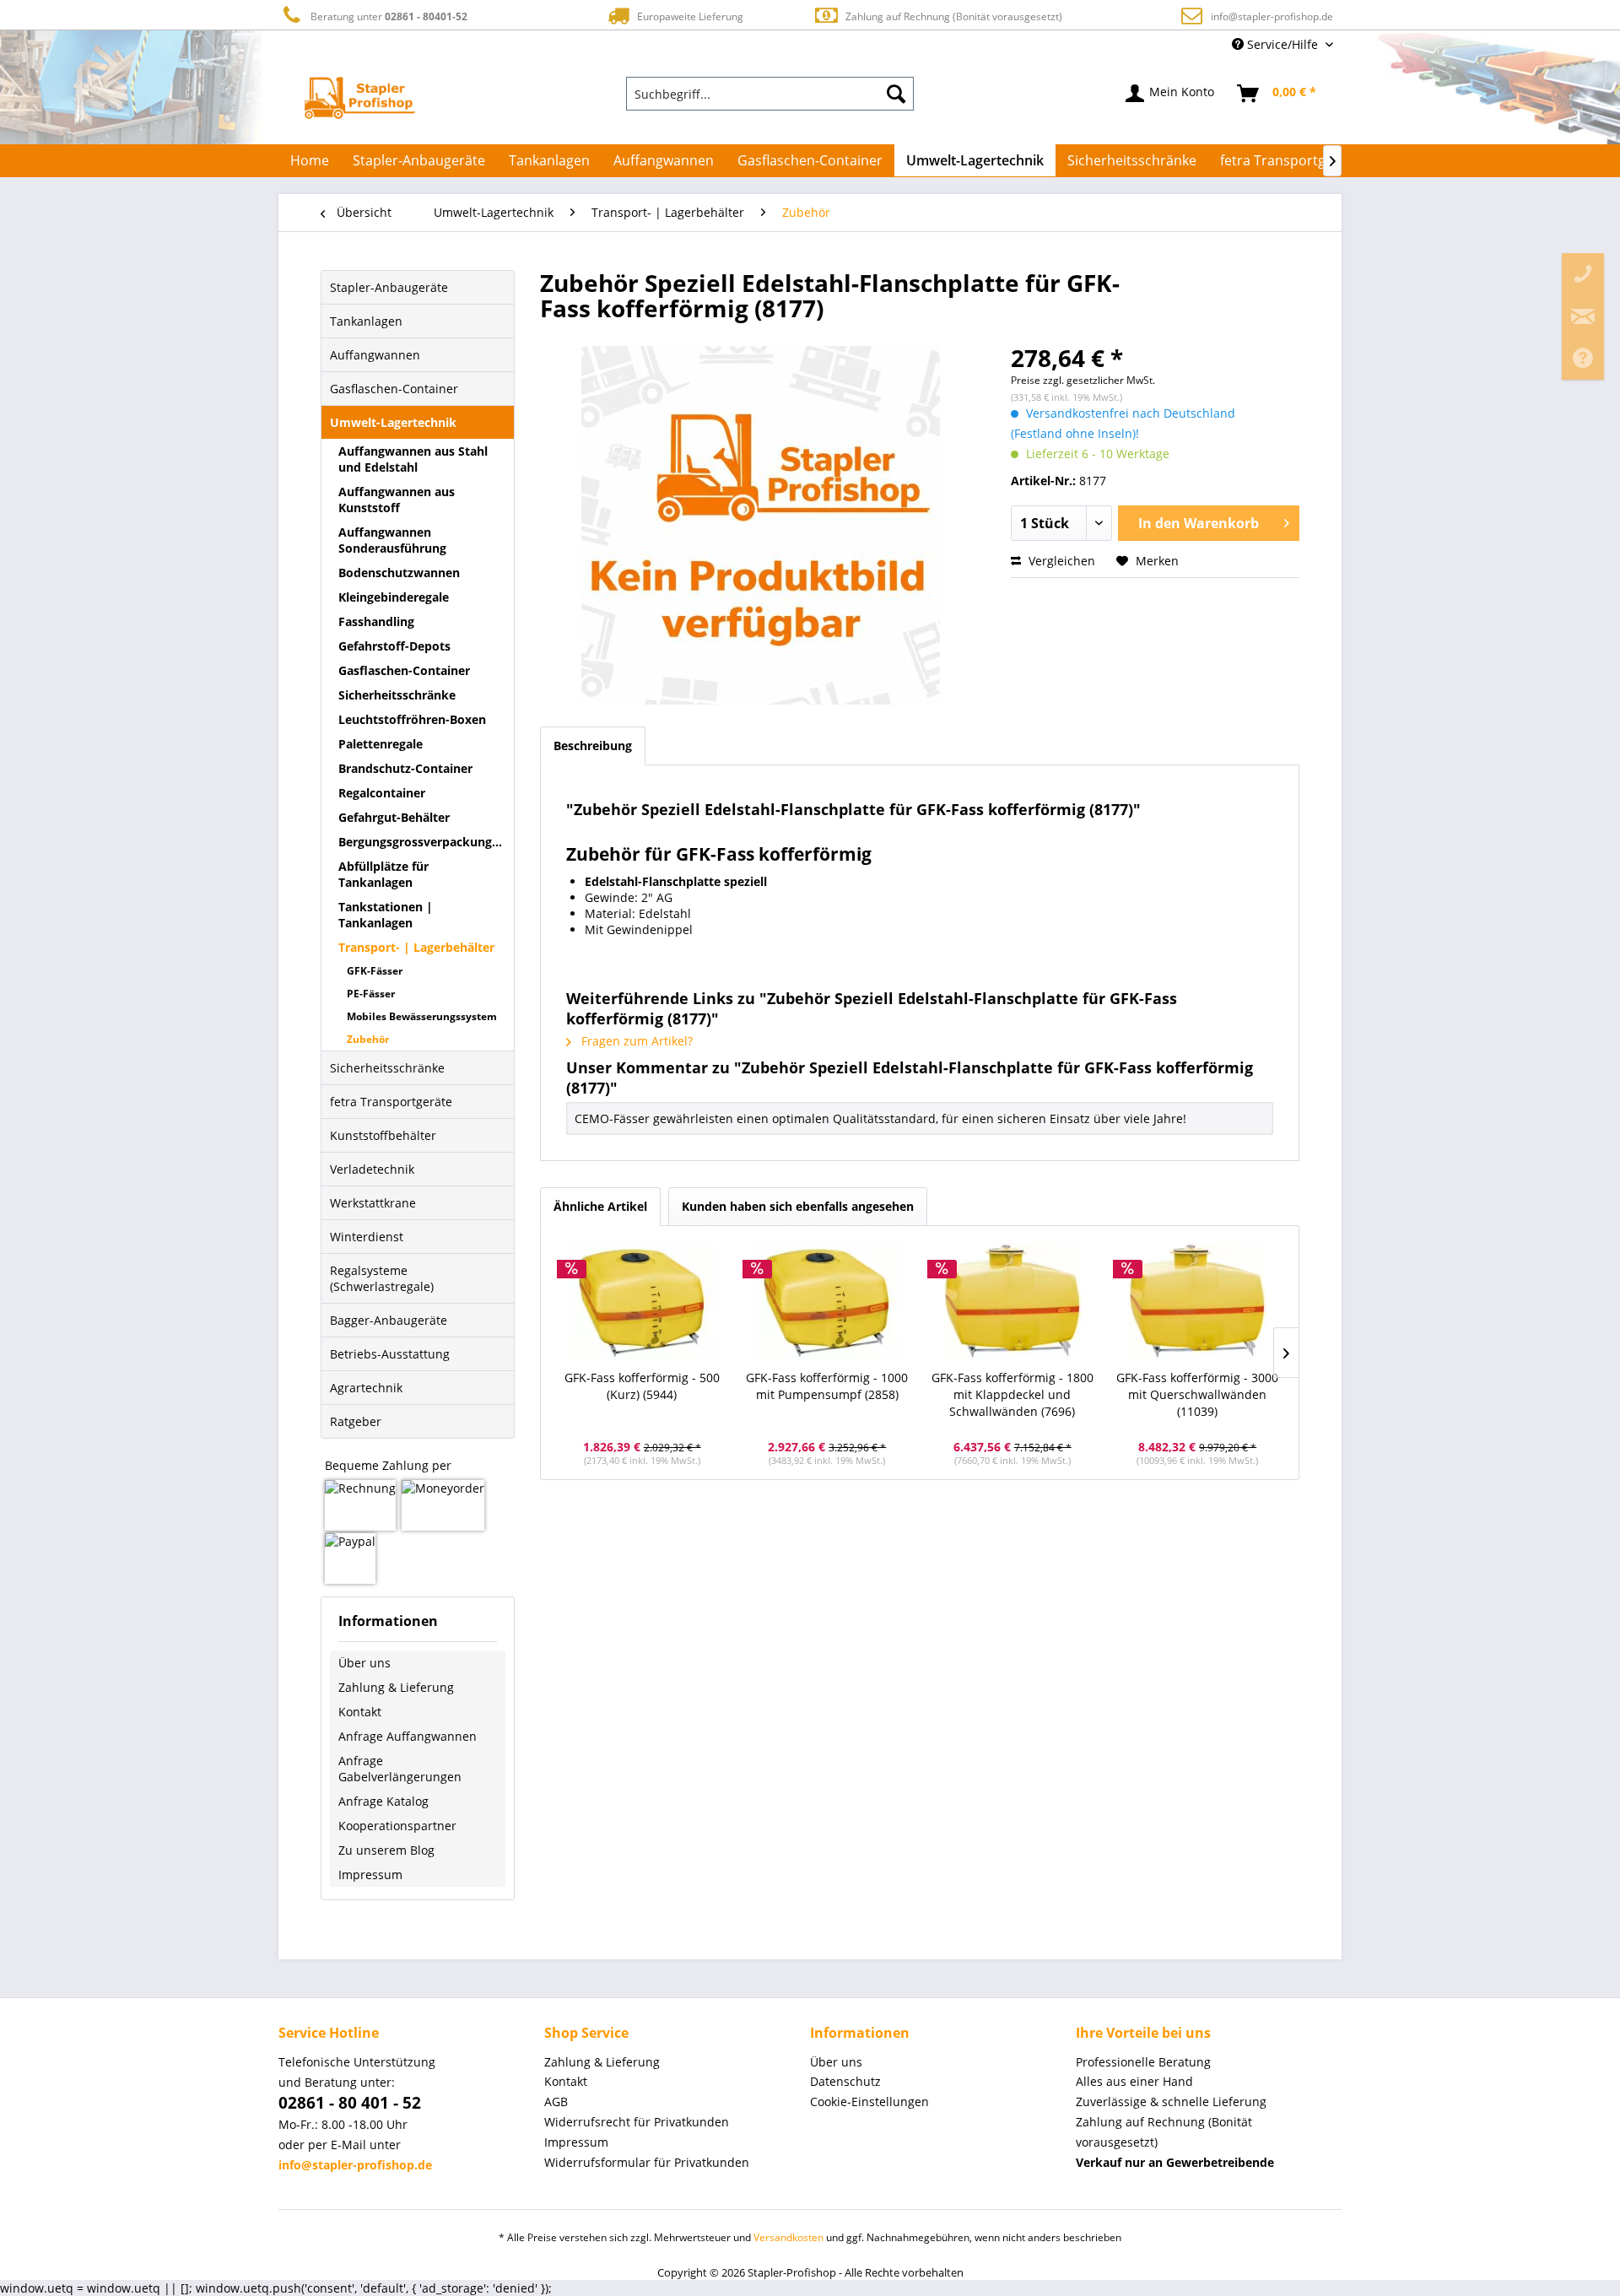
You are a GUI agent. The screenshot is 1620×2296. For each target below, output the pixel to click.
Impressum (370, 1875)
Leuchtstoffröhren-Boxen (412, 719)
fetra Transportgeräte (391, 1102)
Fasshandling (376, 621)
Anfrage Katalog (383, 1801)
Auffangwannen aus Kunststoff (397, 500)
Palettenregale (381, 744)
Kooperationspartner (397, 1826)
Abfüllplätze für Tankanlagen (383, 874)
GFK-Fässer (375, 971)
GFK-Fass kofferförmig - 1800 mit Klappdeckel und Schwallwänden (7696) (1012, 1394)
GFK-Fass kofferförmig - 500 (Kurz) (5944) (642, 1386)
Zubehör (368, 1039)
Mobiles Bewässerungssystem (422, 1016)
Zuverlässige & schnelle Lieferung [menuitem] (1171, 2102)
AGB (556, 2102)
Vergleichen (1060, 561)
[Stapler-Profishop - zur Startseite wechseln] (360, 98)
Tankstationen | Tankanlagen (386, 915)
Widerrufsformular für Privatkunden (647, 2162)
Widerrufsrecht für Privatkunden (637, 2122)
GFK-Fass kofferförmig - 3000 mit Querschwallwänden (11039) (1197, 1394)
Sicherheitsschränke (397, 695)
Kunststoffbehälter (383, 1135)
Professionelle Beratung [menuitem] (1143, 2062)
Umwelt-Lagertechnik (393, 422)
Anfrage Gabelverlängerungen (400, 1769)
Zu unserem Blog (386, 1850)
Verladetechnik (372, 1169)
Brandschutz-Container (405, 768)
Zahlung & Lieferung (396, 1687)
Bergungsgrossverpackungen (422, 842)
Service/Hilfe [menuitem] (1282, 44)
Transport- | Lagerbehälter (416, 947)
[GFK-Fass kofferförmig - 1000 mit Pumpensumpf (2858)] (828, 1302)
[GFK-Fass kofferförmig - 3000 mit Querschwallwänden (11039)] (1198, 1302)
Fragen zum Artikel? (635, 1041)
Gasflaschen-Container (394, 389)
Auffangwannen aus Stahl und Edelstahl (413, 459)
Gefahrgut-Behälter (394, 817)
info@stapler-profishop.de (1272, 16)
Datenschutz (845, 2081)
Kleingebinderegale (394, 597)
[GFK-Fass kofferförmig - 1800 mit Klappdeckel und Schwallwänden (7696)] (1012, 1302)
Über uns (364, 1663)
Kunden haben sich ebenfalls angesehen (798, 1206)
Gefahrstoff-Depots (394, 646)
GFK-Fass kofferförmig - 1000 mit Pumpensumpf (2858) (827, 1386)
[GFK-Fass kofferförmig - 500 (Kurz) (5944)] (642, 1302)
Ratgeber (356, 1421)
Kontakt (360, 1712)
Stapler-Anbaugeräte (389, 287)
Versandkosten (788, 2237)
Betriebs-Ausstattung (390, 1354)
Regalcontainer (382, 793)
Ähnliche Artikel (600, 1206)
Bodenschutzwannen (399, 573)
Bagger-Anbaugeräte (389, 1320)
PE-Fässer (371, 994)
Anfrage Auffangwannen (408, 1736)
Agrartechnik (366, 1388)
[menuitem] (770, 94)
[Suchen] (896, 94)
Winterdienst (367, 1237)
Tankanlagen (366, 321)
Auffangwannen (375, 355)
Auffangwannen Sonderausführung (392, 540)
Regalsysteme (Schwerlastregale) (382, 1278)
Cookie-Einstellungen (869, 2102)
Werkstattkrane (373, 1203)
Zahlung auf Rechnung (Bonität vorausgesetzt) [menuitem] (1164, 2132)
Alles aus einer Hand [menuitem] (1134, 2081)
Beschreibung (593, 746)
